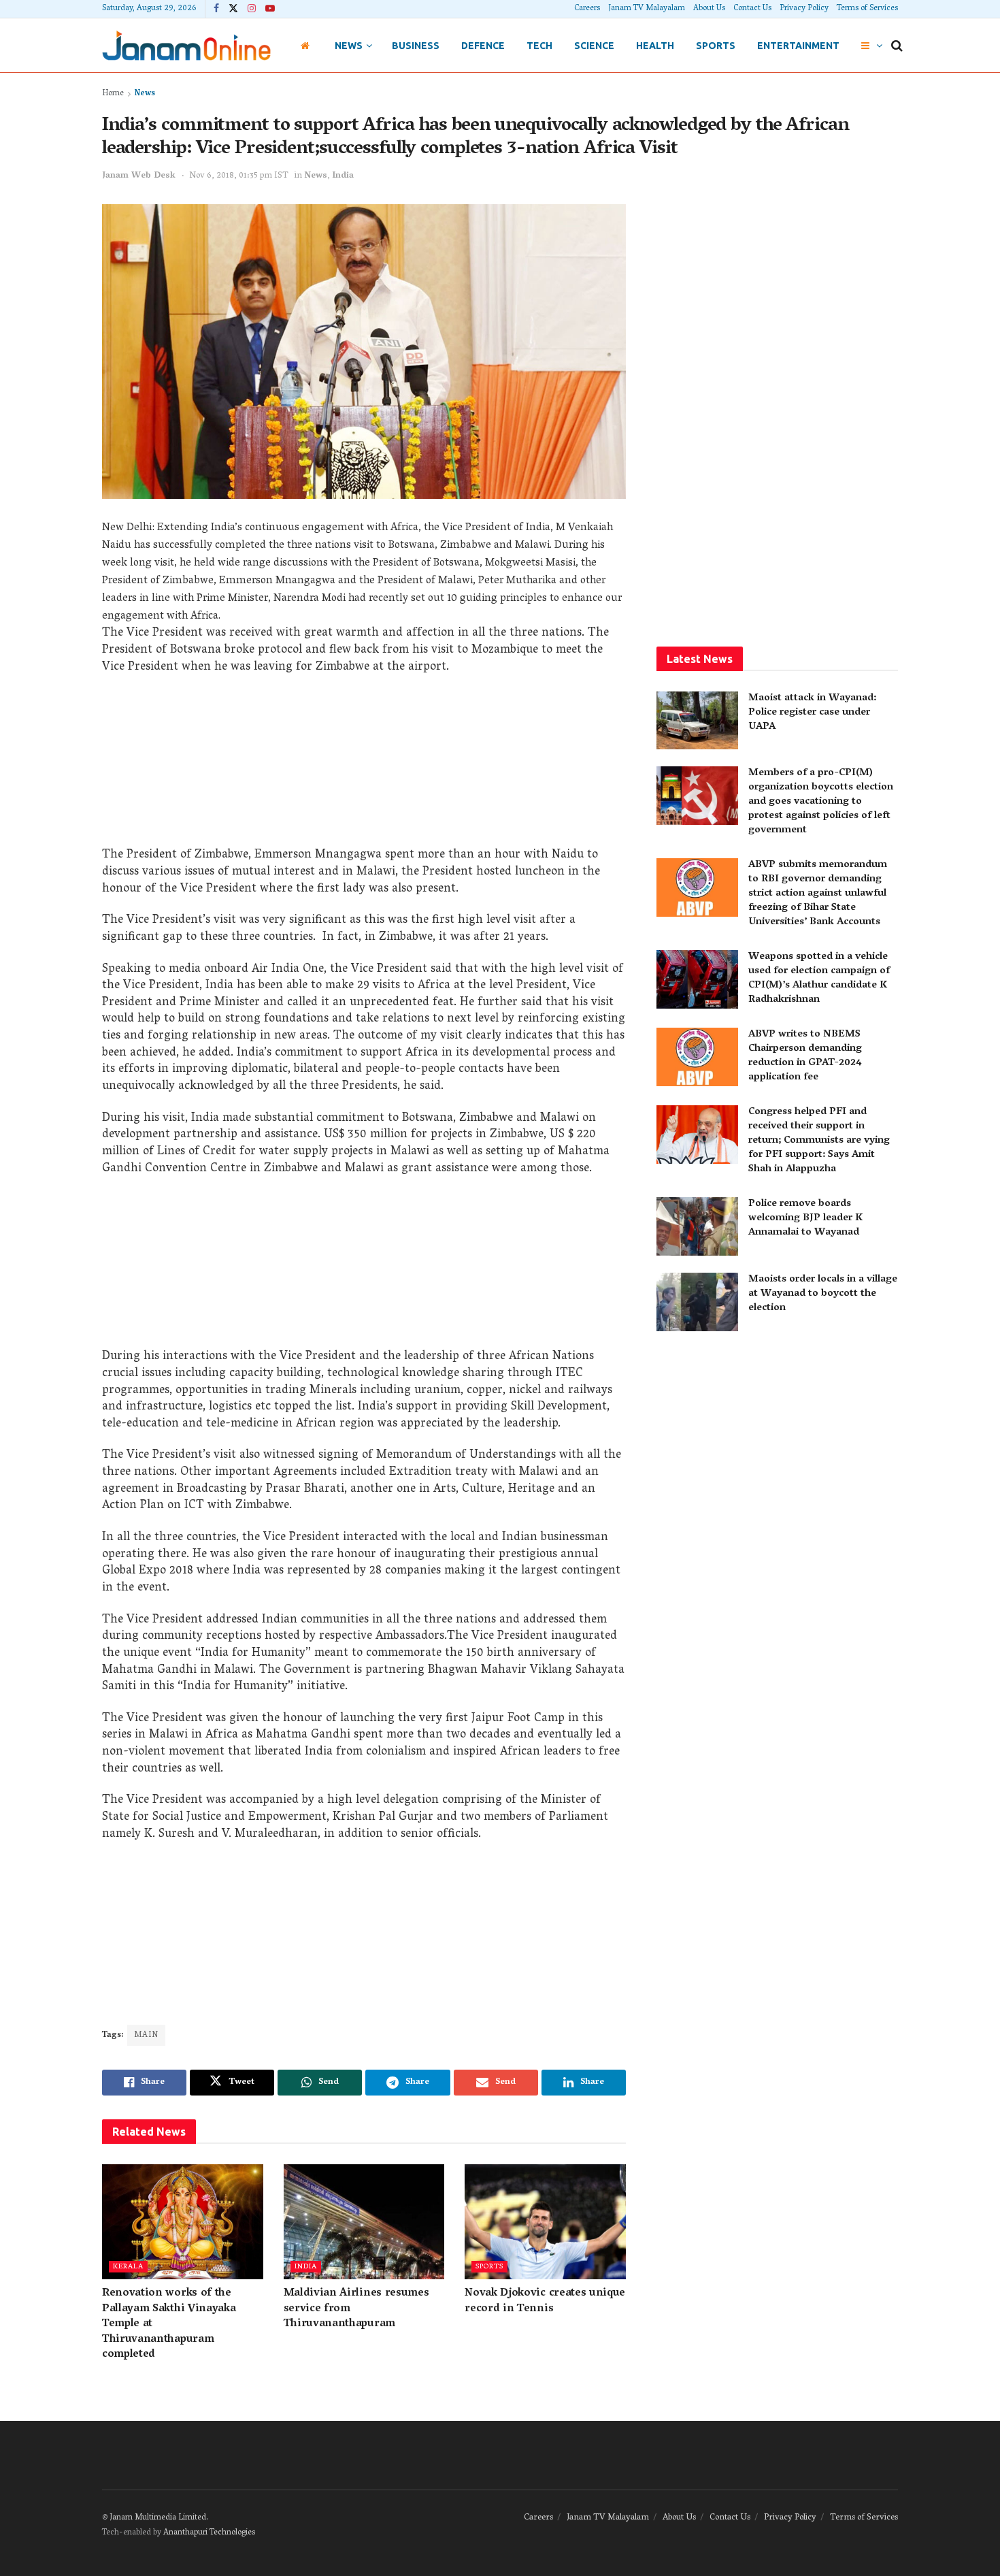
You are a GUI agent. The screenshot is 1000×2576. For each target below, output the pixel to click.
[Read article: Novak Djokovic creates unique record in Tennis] (545, 2222)
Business (416, 46)
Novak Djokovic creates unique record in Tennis (545, 2301)
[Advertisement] (364, 766)
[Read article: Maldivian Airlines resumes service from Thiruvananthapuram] (364, 2222)
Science (594, 46)
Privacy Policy (804, 9)
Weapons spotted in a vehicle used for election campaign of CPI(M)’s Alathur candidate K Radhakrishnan (819, 978)
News (349, 46)
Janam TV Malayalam (647, 9)
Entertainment (798, 46)
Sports (716, 46)
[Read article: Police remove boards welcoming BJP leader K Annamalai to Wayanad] (697, 1226)
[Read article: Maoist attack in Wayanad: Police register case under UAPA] (697, 721)
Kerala (128, 2267)
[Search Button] (897, 46)
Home (113, 94)
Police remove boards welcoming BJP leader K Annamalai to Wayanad (805, 1218)
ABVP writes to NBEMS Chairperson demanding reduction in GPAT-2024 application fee (805, 1056)
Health (655, 46)
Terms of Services (867, 9)
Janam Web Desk (139, 176)
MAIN (146, 2035)
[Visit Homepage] (186, 45)
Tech (539, 46)
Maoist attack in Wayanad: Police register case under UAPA (812, 713)
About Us (709, 9)
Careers (587, 9)
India (343, 176)
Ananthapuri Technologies (209, 2533)
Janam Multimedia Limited (158, 2518)
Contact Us (752, 9)
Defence (483, 46)
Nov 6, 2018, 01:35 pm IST (239, 176)
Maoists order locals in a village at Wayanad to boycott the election (823, 1294)
